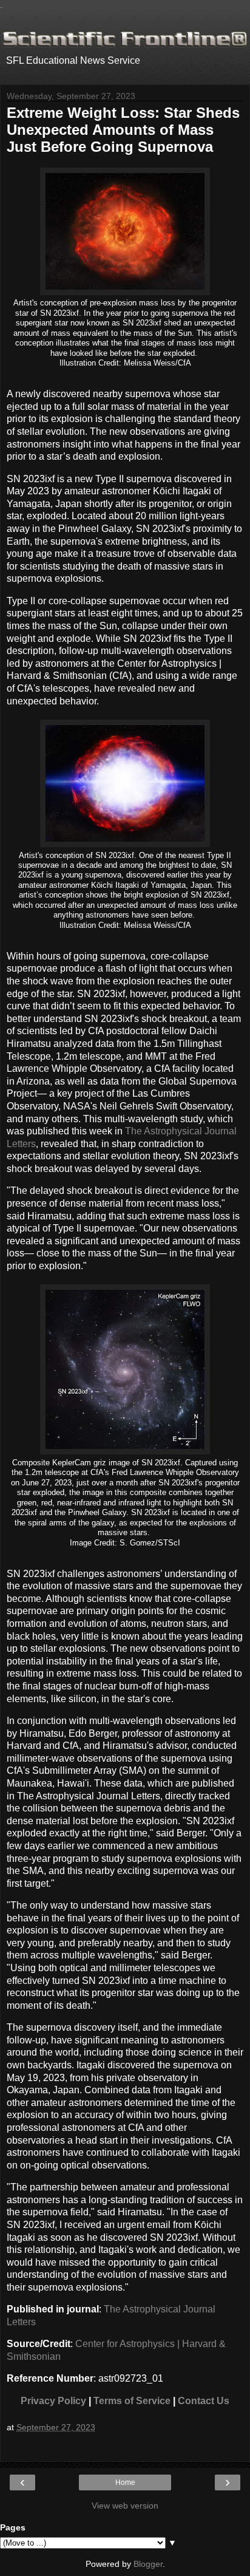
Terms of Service (132, 2401)
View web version (125, 2506)
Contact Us (204, 2401)
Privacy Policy (53, 2401)
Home (125, 2482)
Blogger (148, 2564)
